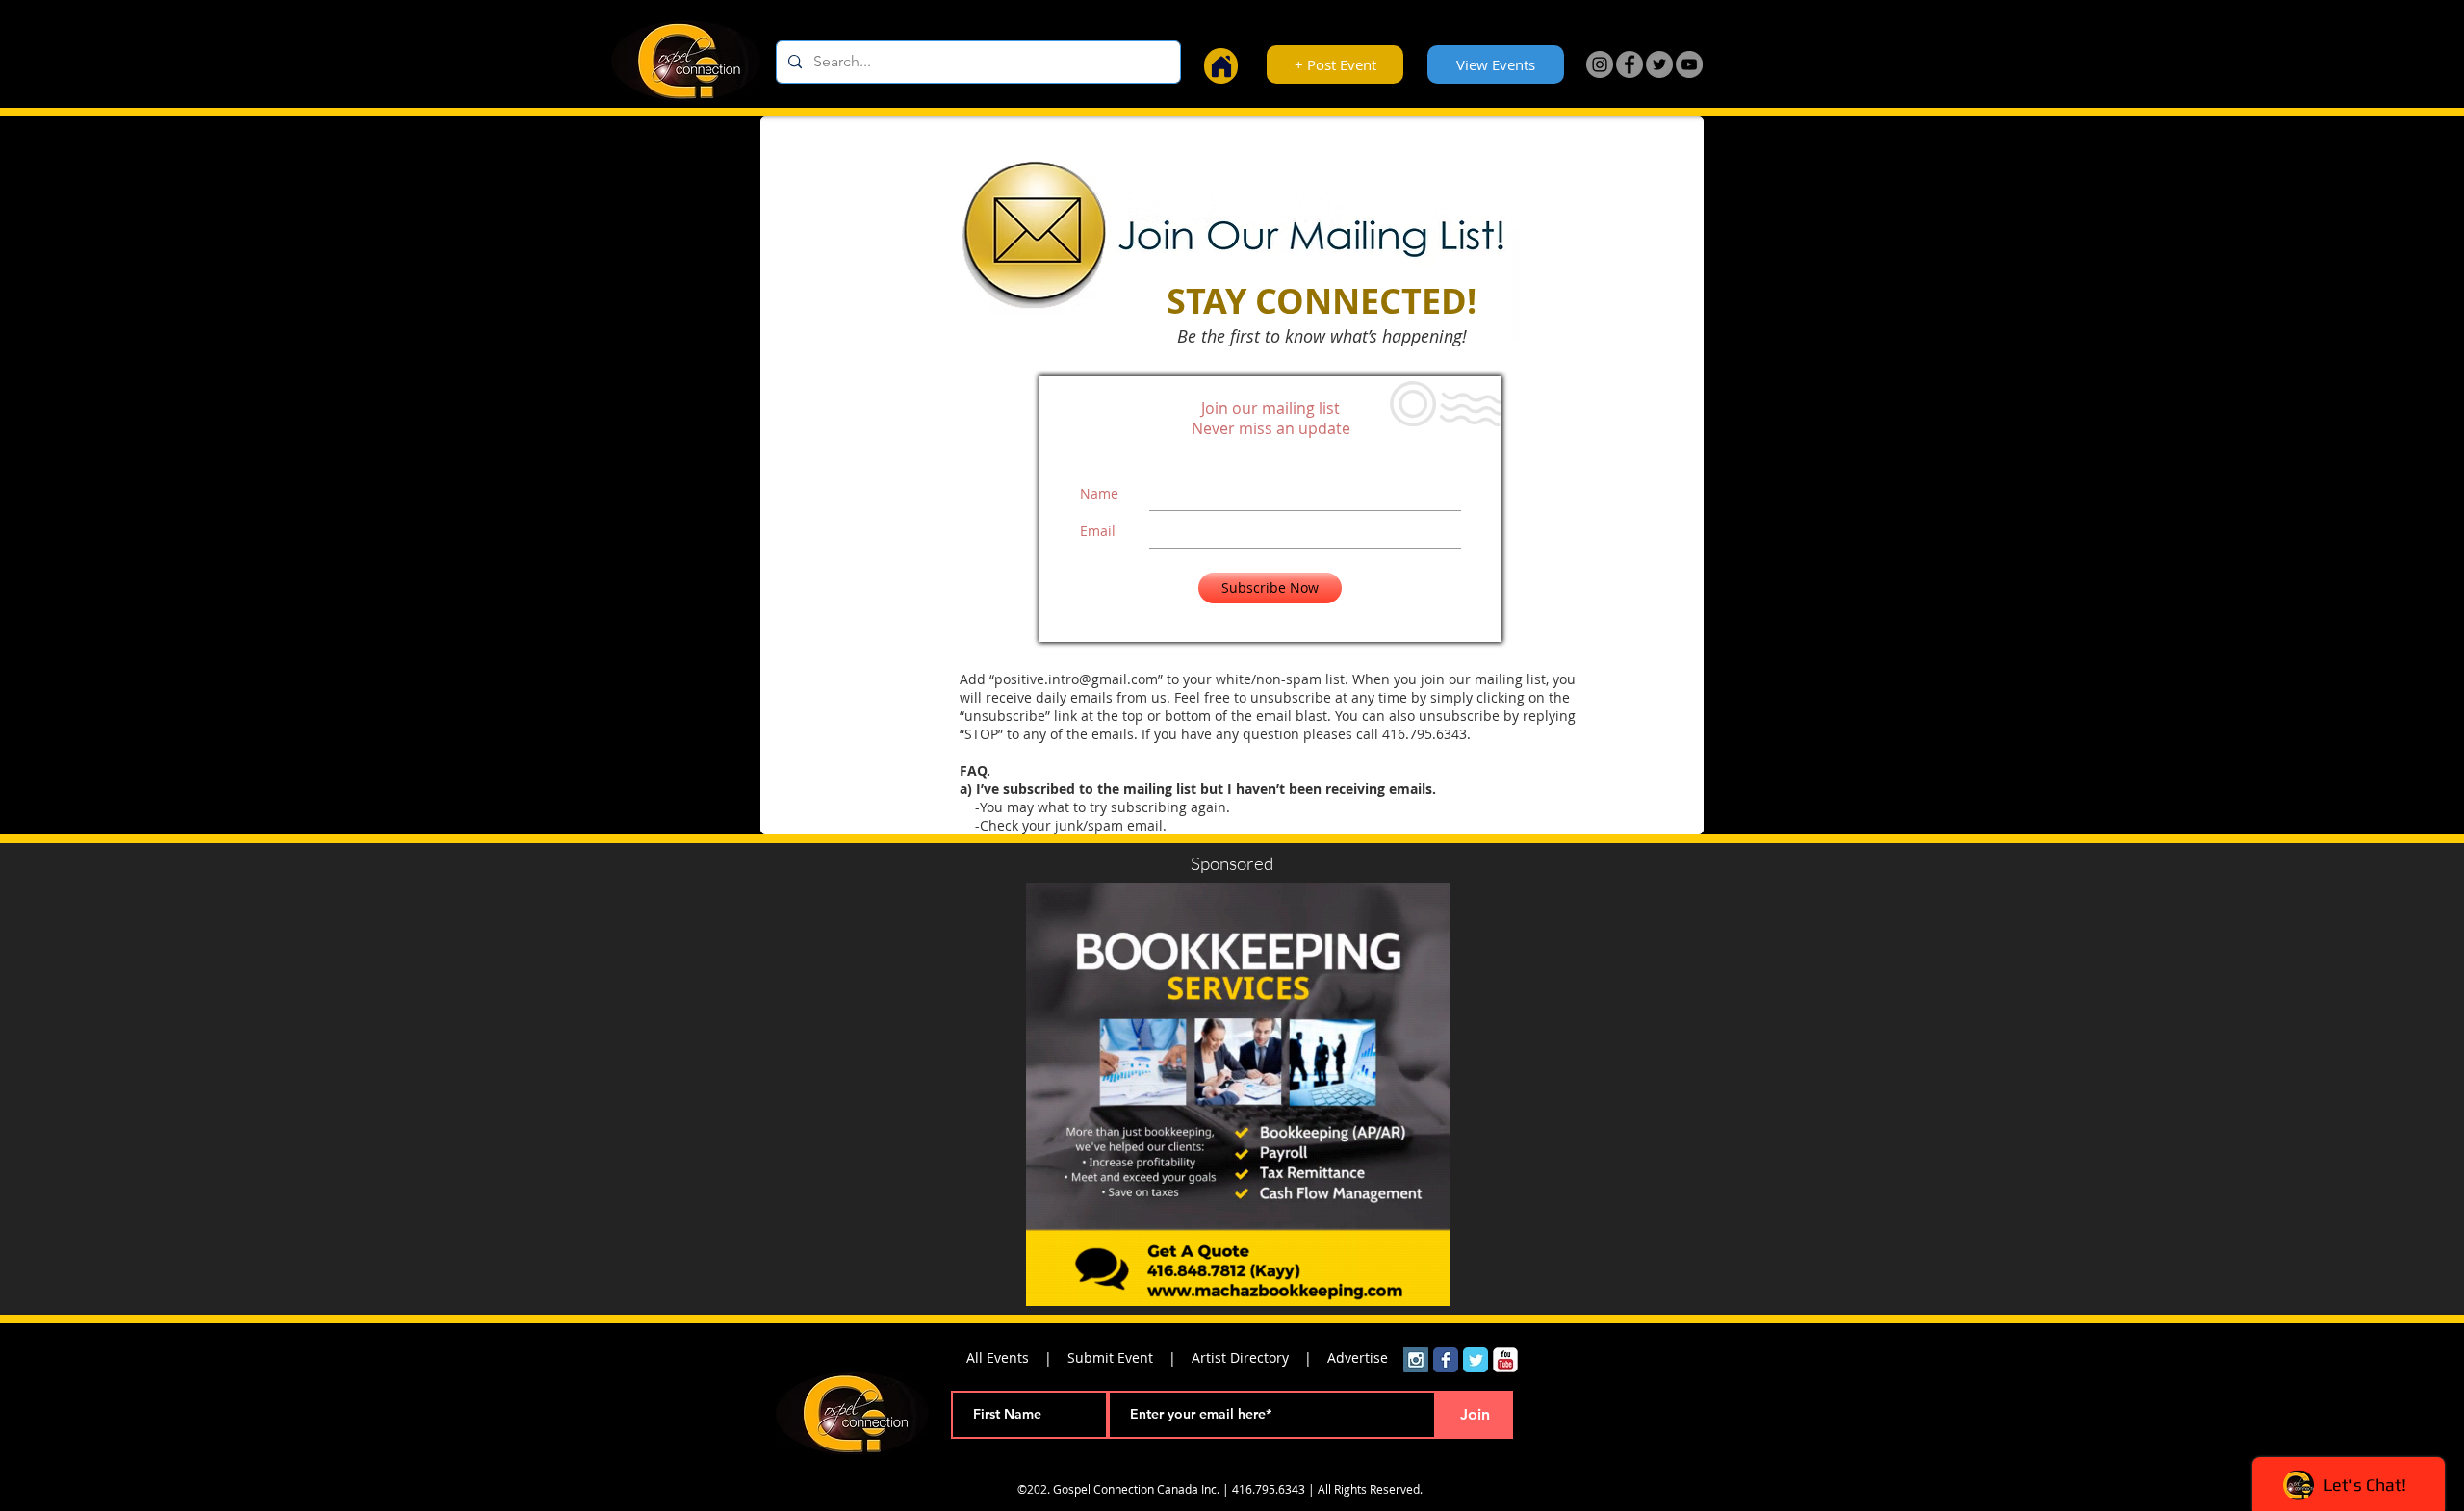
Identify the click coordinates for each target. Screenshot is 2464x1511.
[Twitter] (1659, 64)
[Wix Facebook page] (1446, 1360)
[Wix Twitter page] (1476, 1360)
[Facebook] (1630, 64)
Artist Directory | (1259, 1357)
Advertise (1358, 1357)
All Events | (1017, 1357)
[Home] (1221, 66)
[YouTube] (1689, 64)
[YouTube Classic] (1505, 1360)
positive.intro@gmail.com (1076, 679)
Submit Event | (1129, 1357)
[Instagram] (1600, 64)
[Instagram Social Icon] (1416, 1360)
